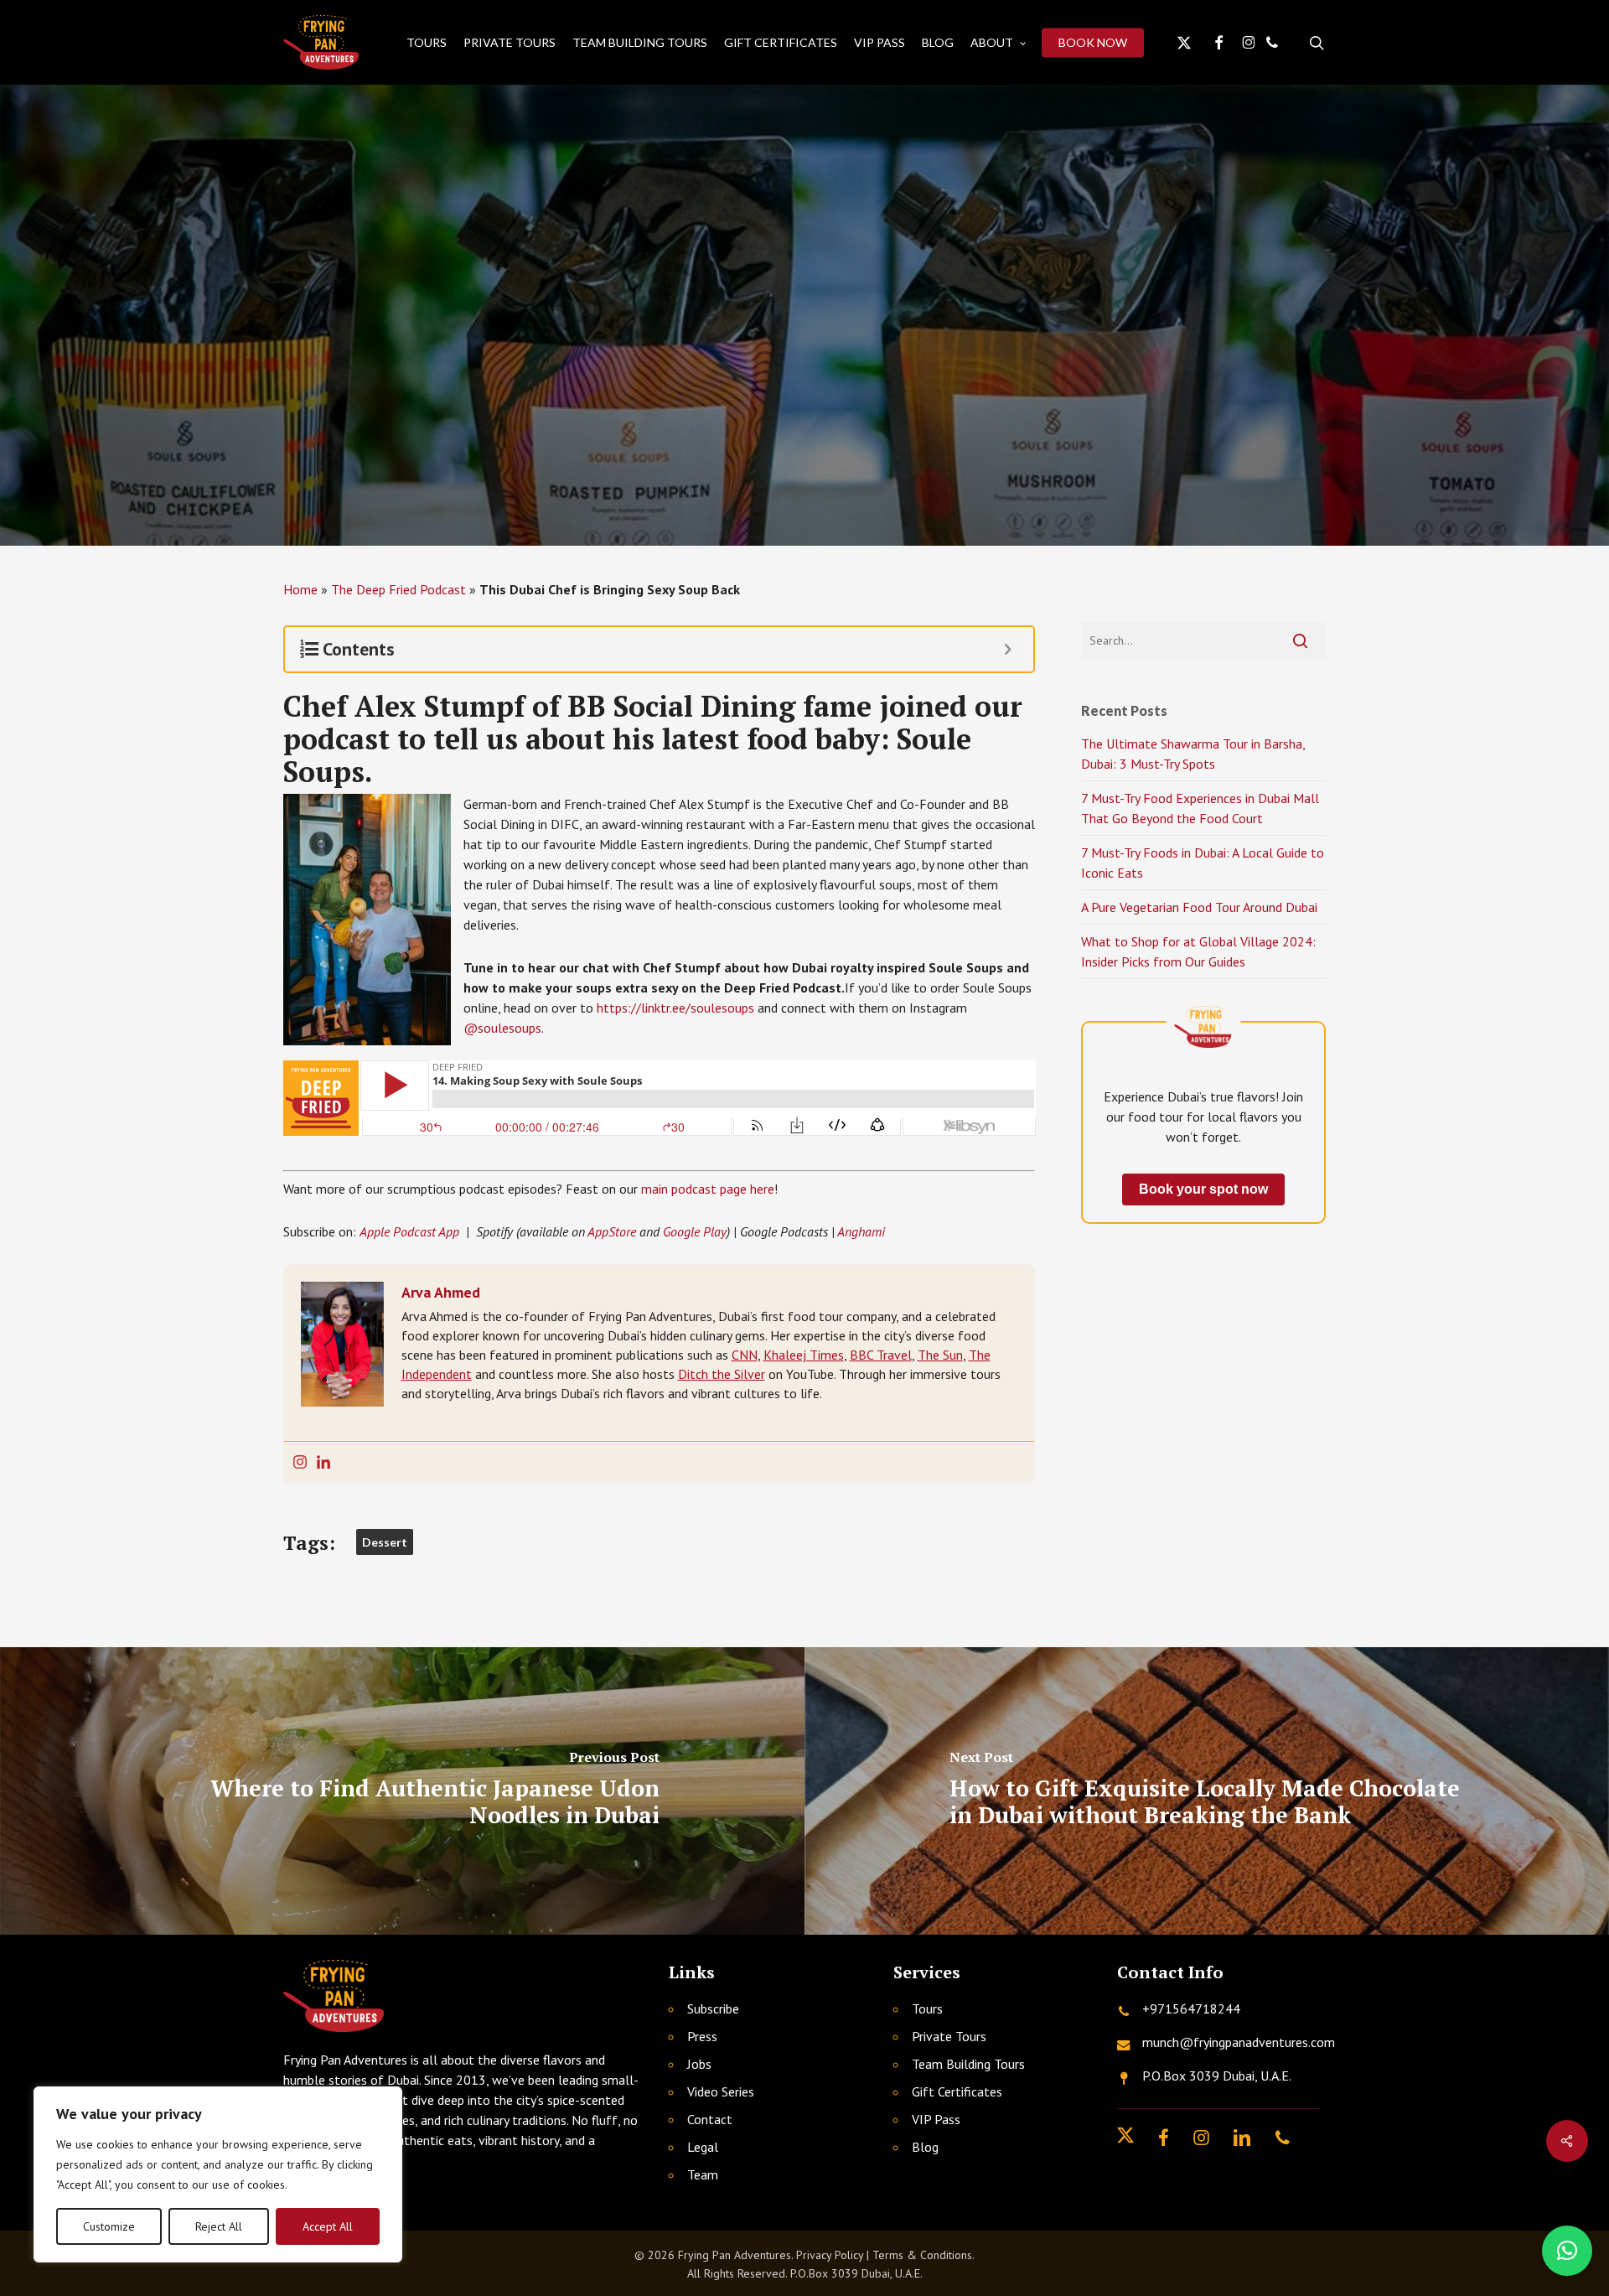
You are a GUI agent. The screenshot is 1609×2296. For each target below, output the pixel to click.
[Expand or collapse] (1008, 649)
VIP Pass (936, 2119)
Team (703, 2174)
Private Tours (949, 2036)
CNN (745, 1355)
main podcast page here (708, 1189)
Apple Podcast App (409, 1231)
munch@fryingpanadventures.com (1239, 2042)
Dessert (385, 1542)
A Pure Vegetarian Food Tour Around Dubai (1199, 907)
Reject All (219, 2226)
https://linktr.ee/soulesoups (675, 1008)
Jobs (699, 2064)
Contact (710, 2119)
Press (702, 2036)
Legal (703, 2147)
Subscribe (713, 2008)
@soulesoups (502, 1028)
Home (300, 589)
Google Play (695, 1231)
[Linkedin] (323, 1463)
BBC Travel (881, 1355)
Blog (925, 2147)
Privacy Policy (830, 2255)
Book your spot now (1203, 1189)
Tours (927, 2008)
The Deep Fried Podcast (398, 589)
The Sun (940, 1355)
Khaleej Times (804, 1355)
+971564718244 (1191, 2008)
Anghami (861, 1231)
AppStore (612, 1231)
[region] (218, 2174)
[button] (1567, 2251)
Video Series (721, 2091)
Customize (109, 2226)
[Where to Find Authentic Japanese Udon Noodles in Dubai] (402, 1791)
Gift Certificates (957, 2091)
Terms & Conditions (922, 2255)
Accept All (328, 2226)
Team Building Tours (968, 2064)
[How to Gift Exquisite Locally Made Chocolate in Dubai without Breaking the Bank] (1207, 1791)
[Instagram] (300, 1463)
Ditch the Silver (722, 1374)
